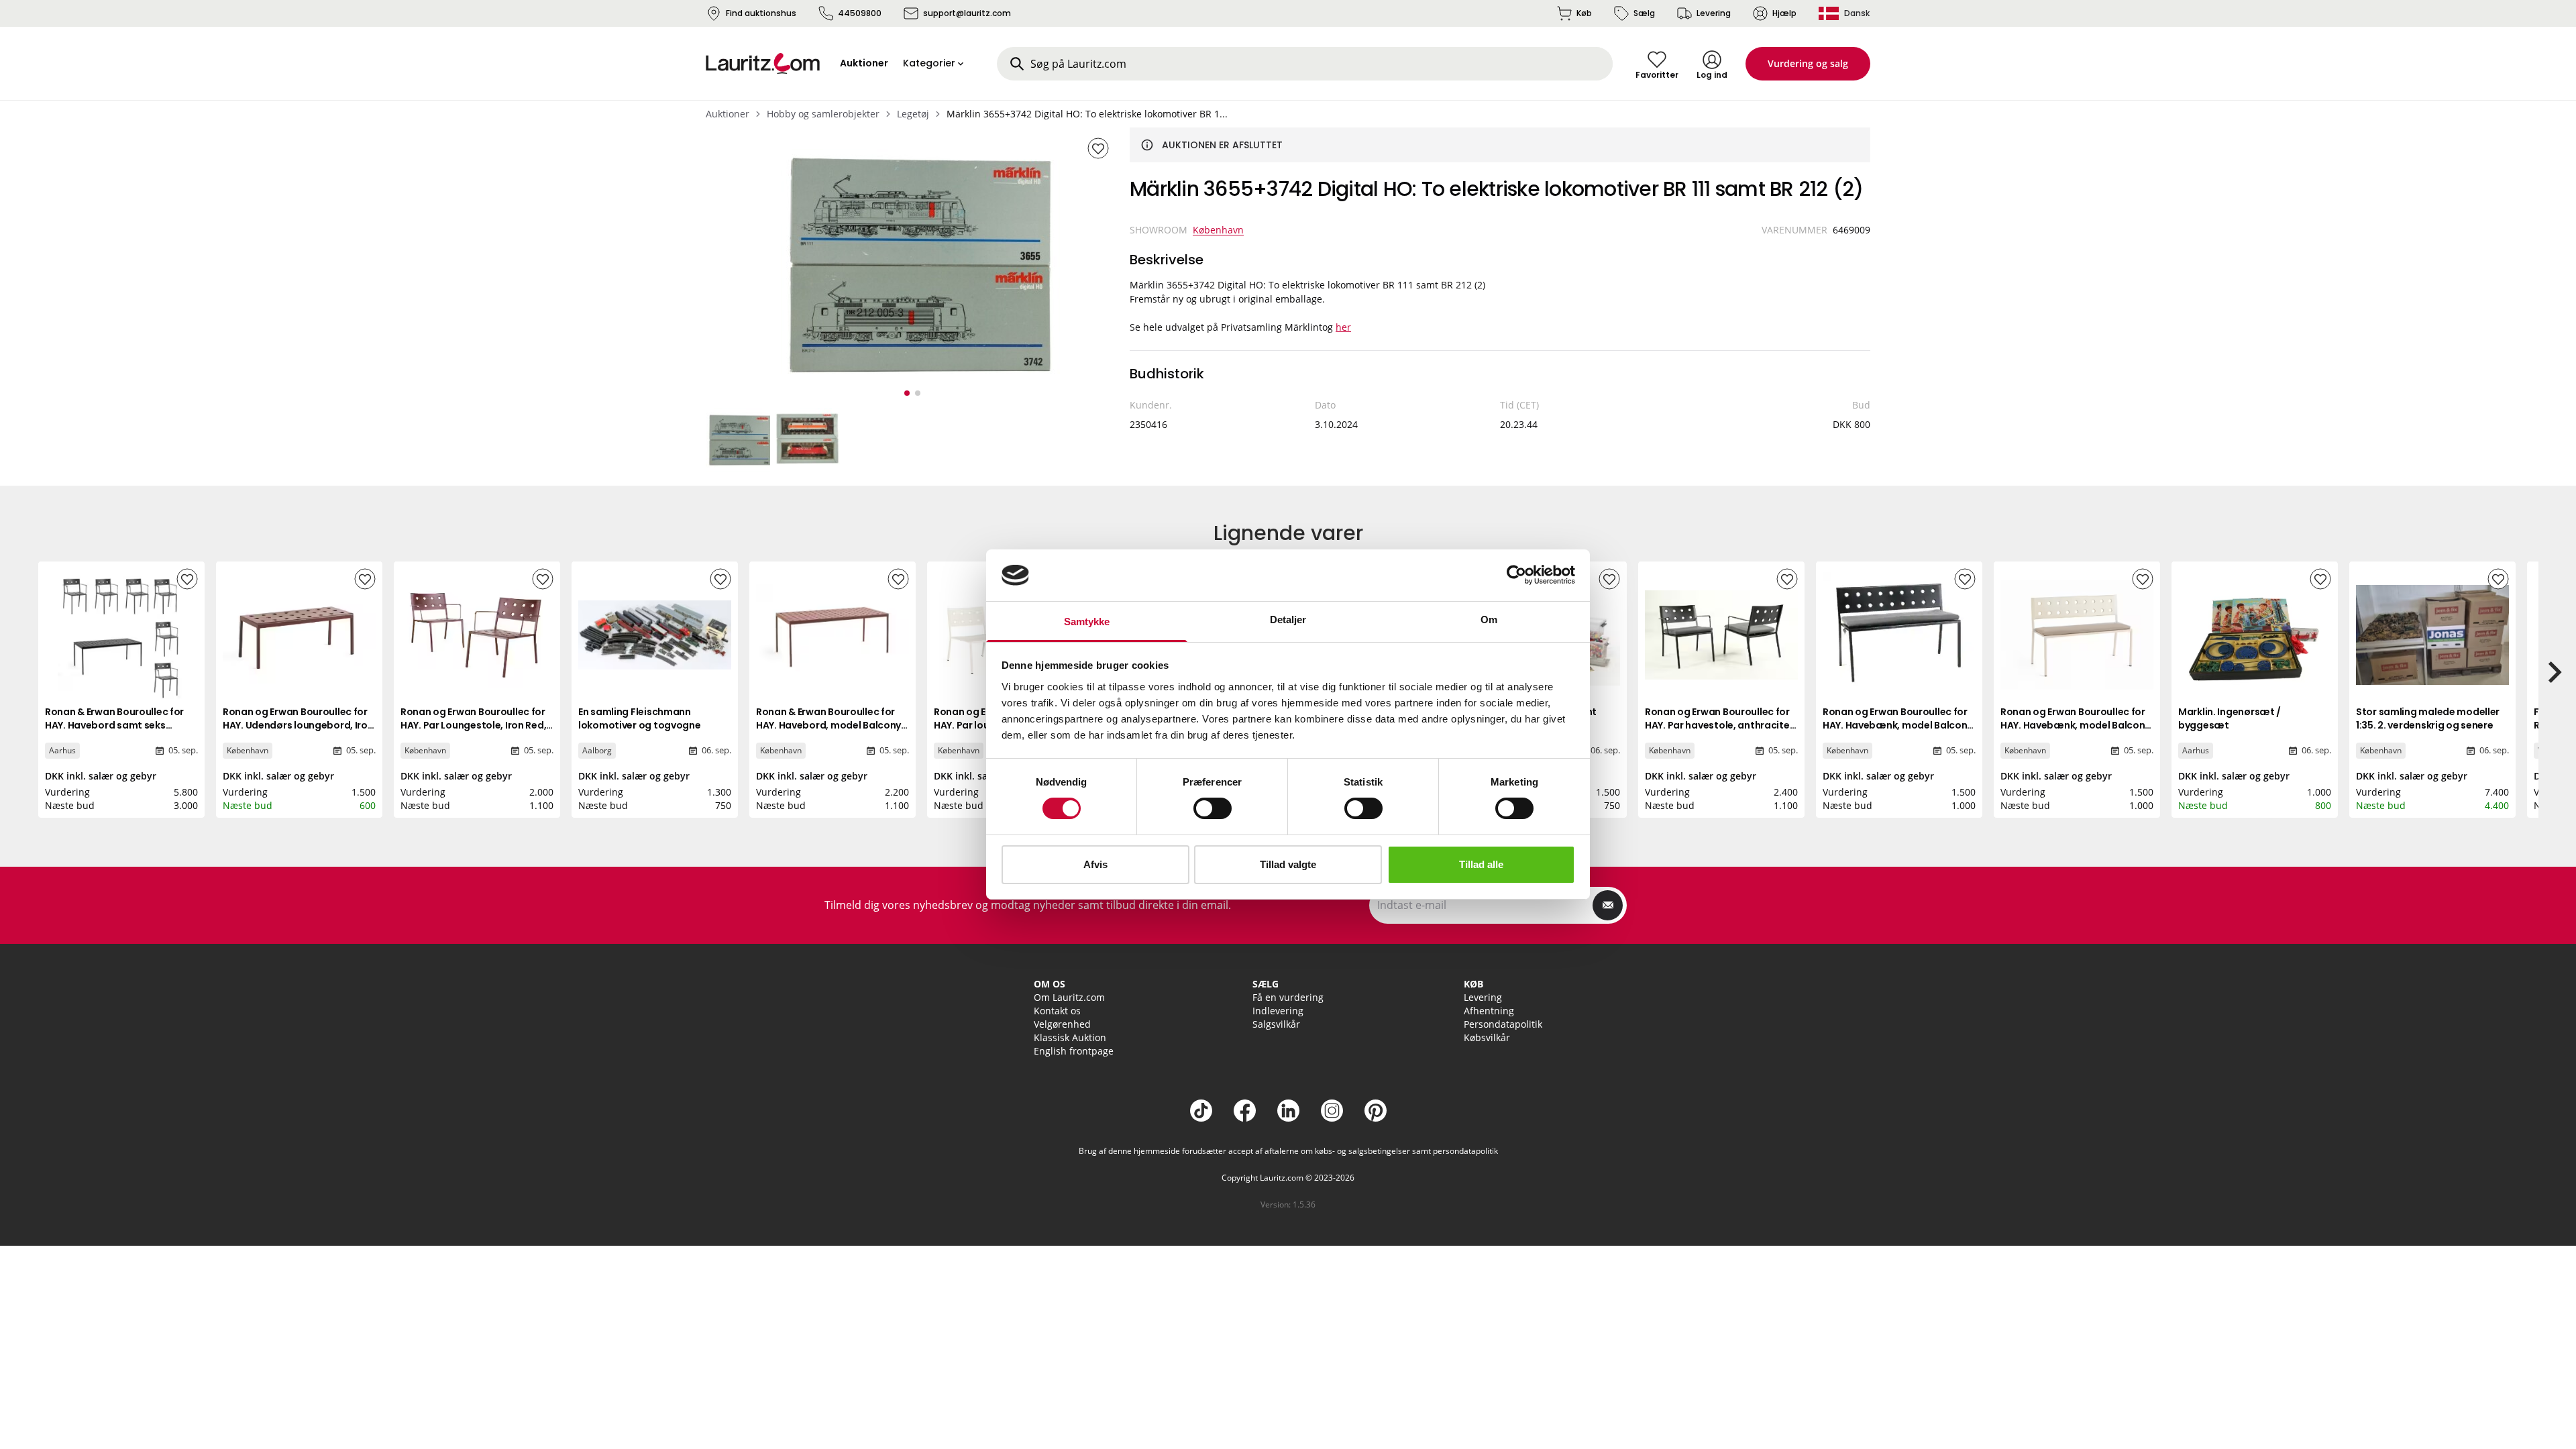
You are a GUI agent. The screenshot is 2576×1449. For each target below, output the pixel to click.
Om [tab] (1489, 620)
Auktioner (728, 114)
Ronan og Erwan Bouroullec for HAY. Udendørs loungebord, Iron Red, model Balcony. (298, 725)
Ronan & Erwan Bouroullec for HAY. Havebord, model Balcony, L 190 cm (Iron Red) (830, 725)
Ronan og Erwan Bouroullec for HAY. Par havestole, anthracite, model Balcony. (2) (1718, 725)
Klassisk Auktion (1070, 1037)
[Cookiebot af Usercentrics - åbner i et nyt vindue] (1516, 575)
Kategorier (929, 63)
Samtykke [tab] (1087, 622)
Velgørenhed (1062, 1024)
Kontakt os (1057, 1011)
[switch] (1213, 808)
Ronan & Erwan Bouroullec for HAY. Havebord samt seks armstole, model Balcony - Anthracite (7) (114, 732)
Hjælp (1784, 13)
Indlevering (1278, 1011)
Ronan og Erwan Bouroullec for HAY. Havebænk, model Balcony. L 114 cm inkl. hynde (1899, 725)
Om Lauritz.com (1069, 997)
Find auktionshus (761, 13)
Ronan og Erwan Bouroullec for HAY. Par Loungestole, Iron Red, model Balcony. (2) (473, 725)
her (1343, 327)
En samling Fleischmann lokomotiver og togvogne (640, 718)
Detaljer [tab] (1288, 620)
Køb (1584, 13)
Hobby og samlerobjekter (823, 114)
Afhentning (1489, 1011)
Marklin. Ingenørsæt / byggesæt (2230, 718)
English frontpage (1074, 1051)
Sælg (1644, 13)
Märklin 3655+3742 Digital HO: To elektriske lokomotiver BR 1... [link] (1087, 114)
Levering (1714, 13)
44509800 (860, 13)
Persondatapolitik (1503, 1024)
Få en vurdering (1288, 997)
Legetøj (913, 114)
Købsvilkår (1487, 1037)
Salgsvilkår (1276, 1024)
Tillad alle (1481, 864)
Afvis (1095, 864)
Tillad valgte (1288, 864)
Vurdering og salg (1808, 63)
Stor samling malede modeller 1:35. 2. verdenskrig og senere (2428, 718)
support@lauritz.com (967, 13)
